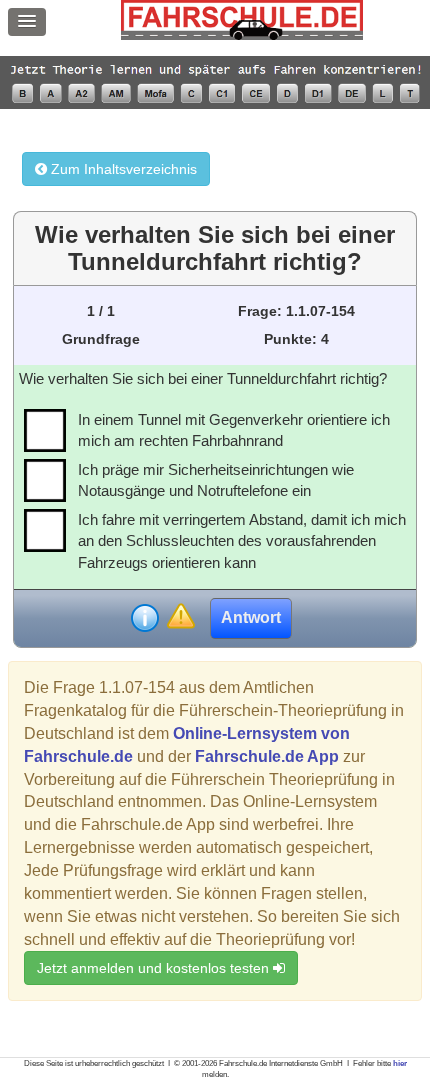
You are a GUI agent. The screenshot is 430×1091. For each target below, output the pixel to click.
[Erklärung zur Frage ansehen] (145, 618)
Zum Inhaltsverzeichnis (122, 169)
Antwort (251, 617)
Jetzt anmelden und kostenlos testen (155, 968)
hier (400, 1063)
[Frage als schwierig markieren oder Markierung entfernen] (180, 617)
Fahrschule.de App (267, 756)
